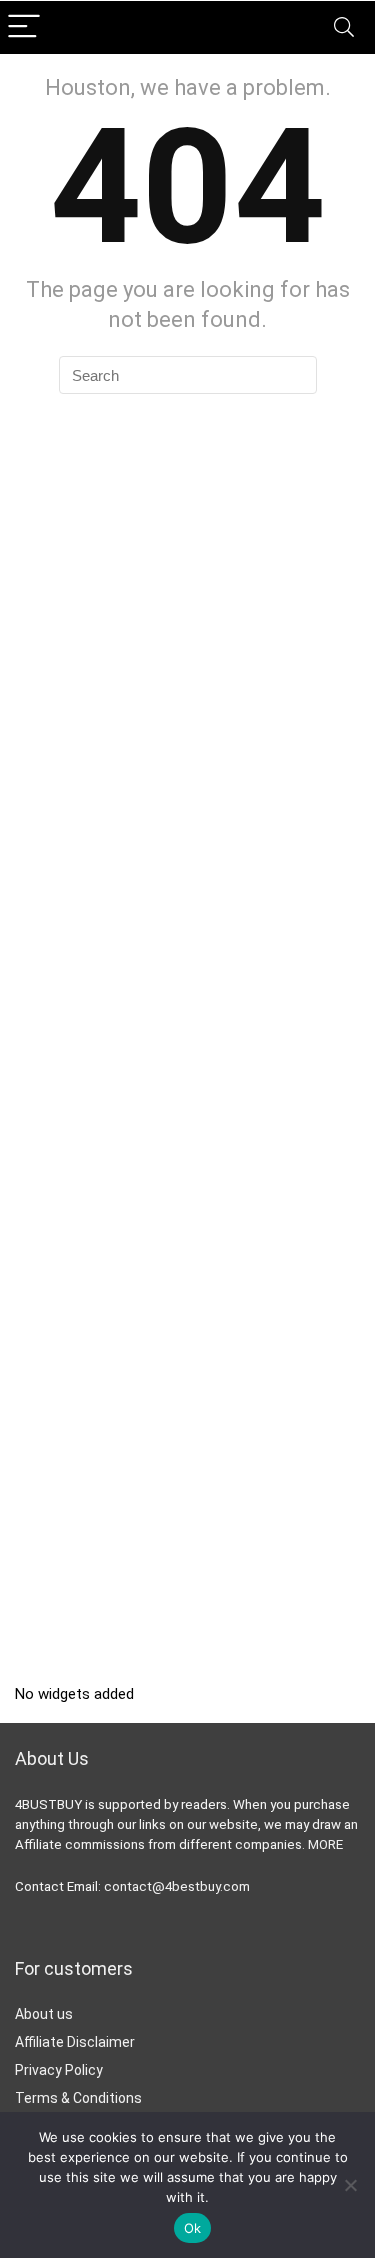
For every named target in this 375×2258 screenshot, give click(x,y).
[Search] (344, 27)
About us (44, 2014)
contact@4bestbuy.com (177, 1886)
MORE (325, 1844)
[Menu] (24, 27)
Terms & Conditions (78, 2098)
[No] (350, 2185)
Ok (193, 2228)
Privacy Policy (59, 2070)
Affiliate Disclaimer (75, 2042)
